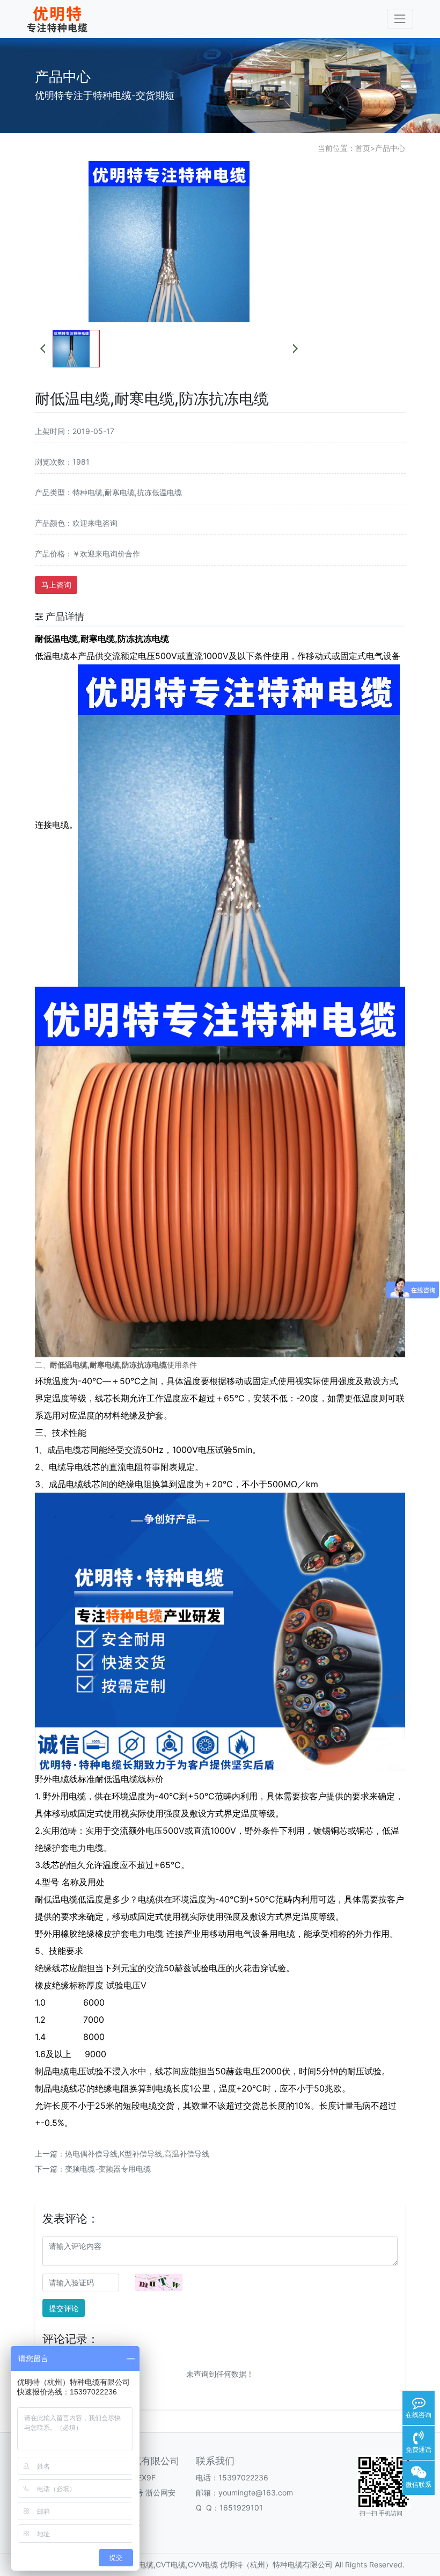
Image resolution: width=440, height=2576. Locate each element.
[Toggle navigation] (400, 19)
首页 (363, 148)
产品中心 (390, 148)
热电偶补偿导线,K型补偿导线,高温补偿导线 (137, 2154)
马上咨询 (56, 585)
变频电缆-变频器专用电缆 (108, 2169)
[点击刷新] (159, 2282)
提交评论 (64, 2308)
